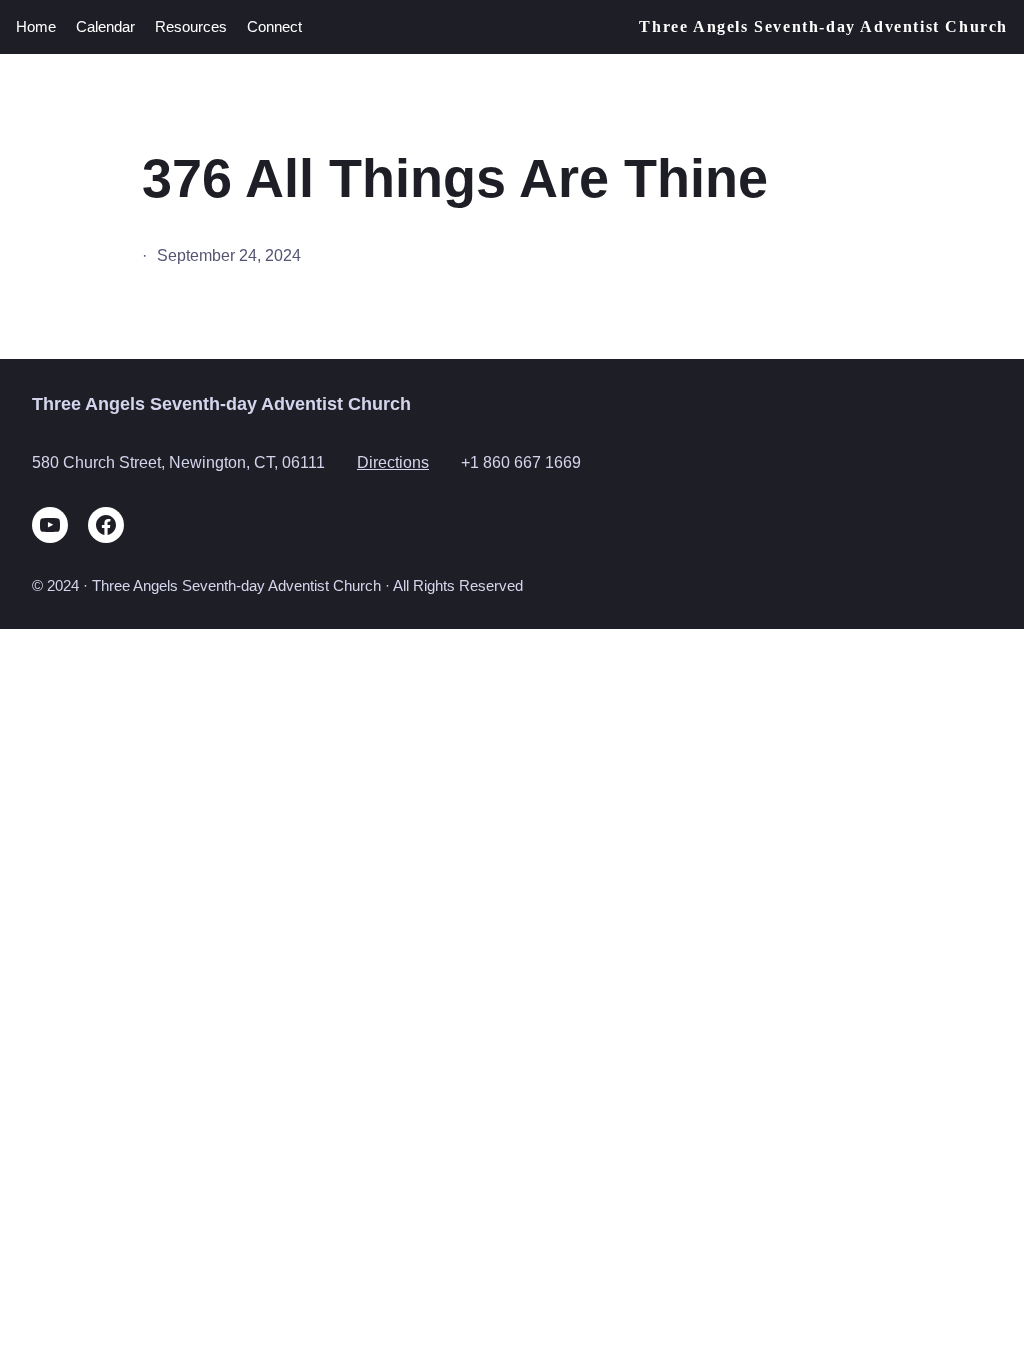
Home (36, 27)
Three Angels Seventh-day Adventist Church (823, 27)
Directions (393, 462)
